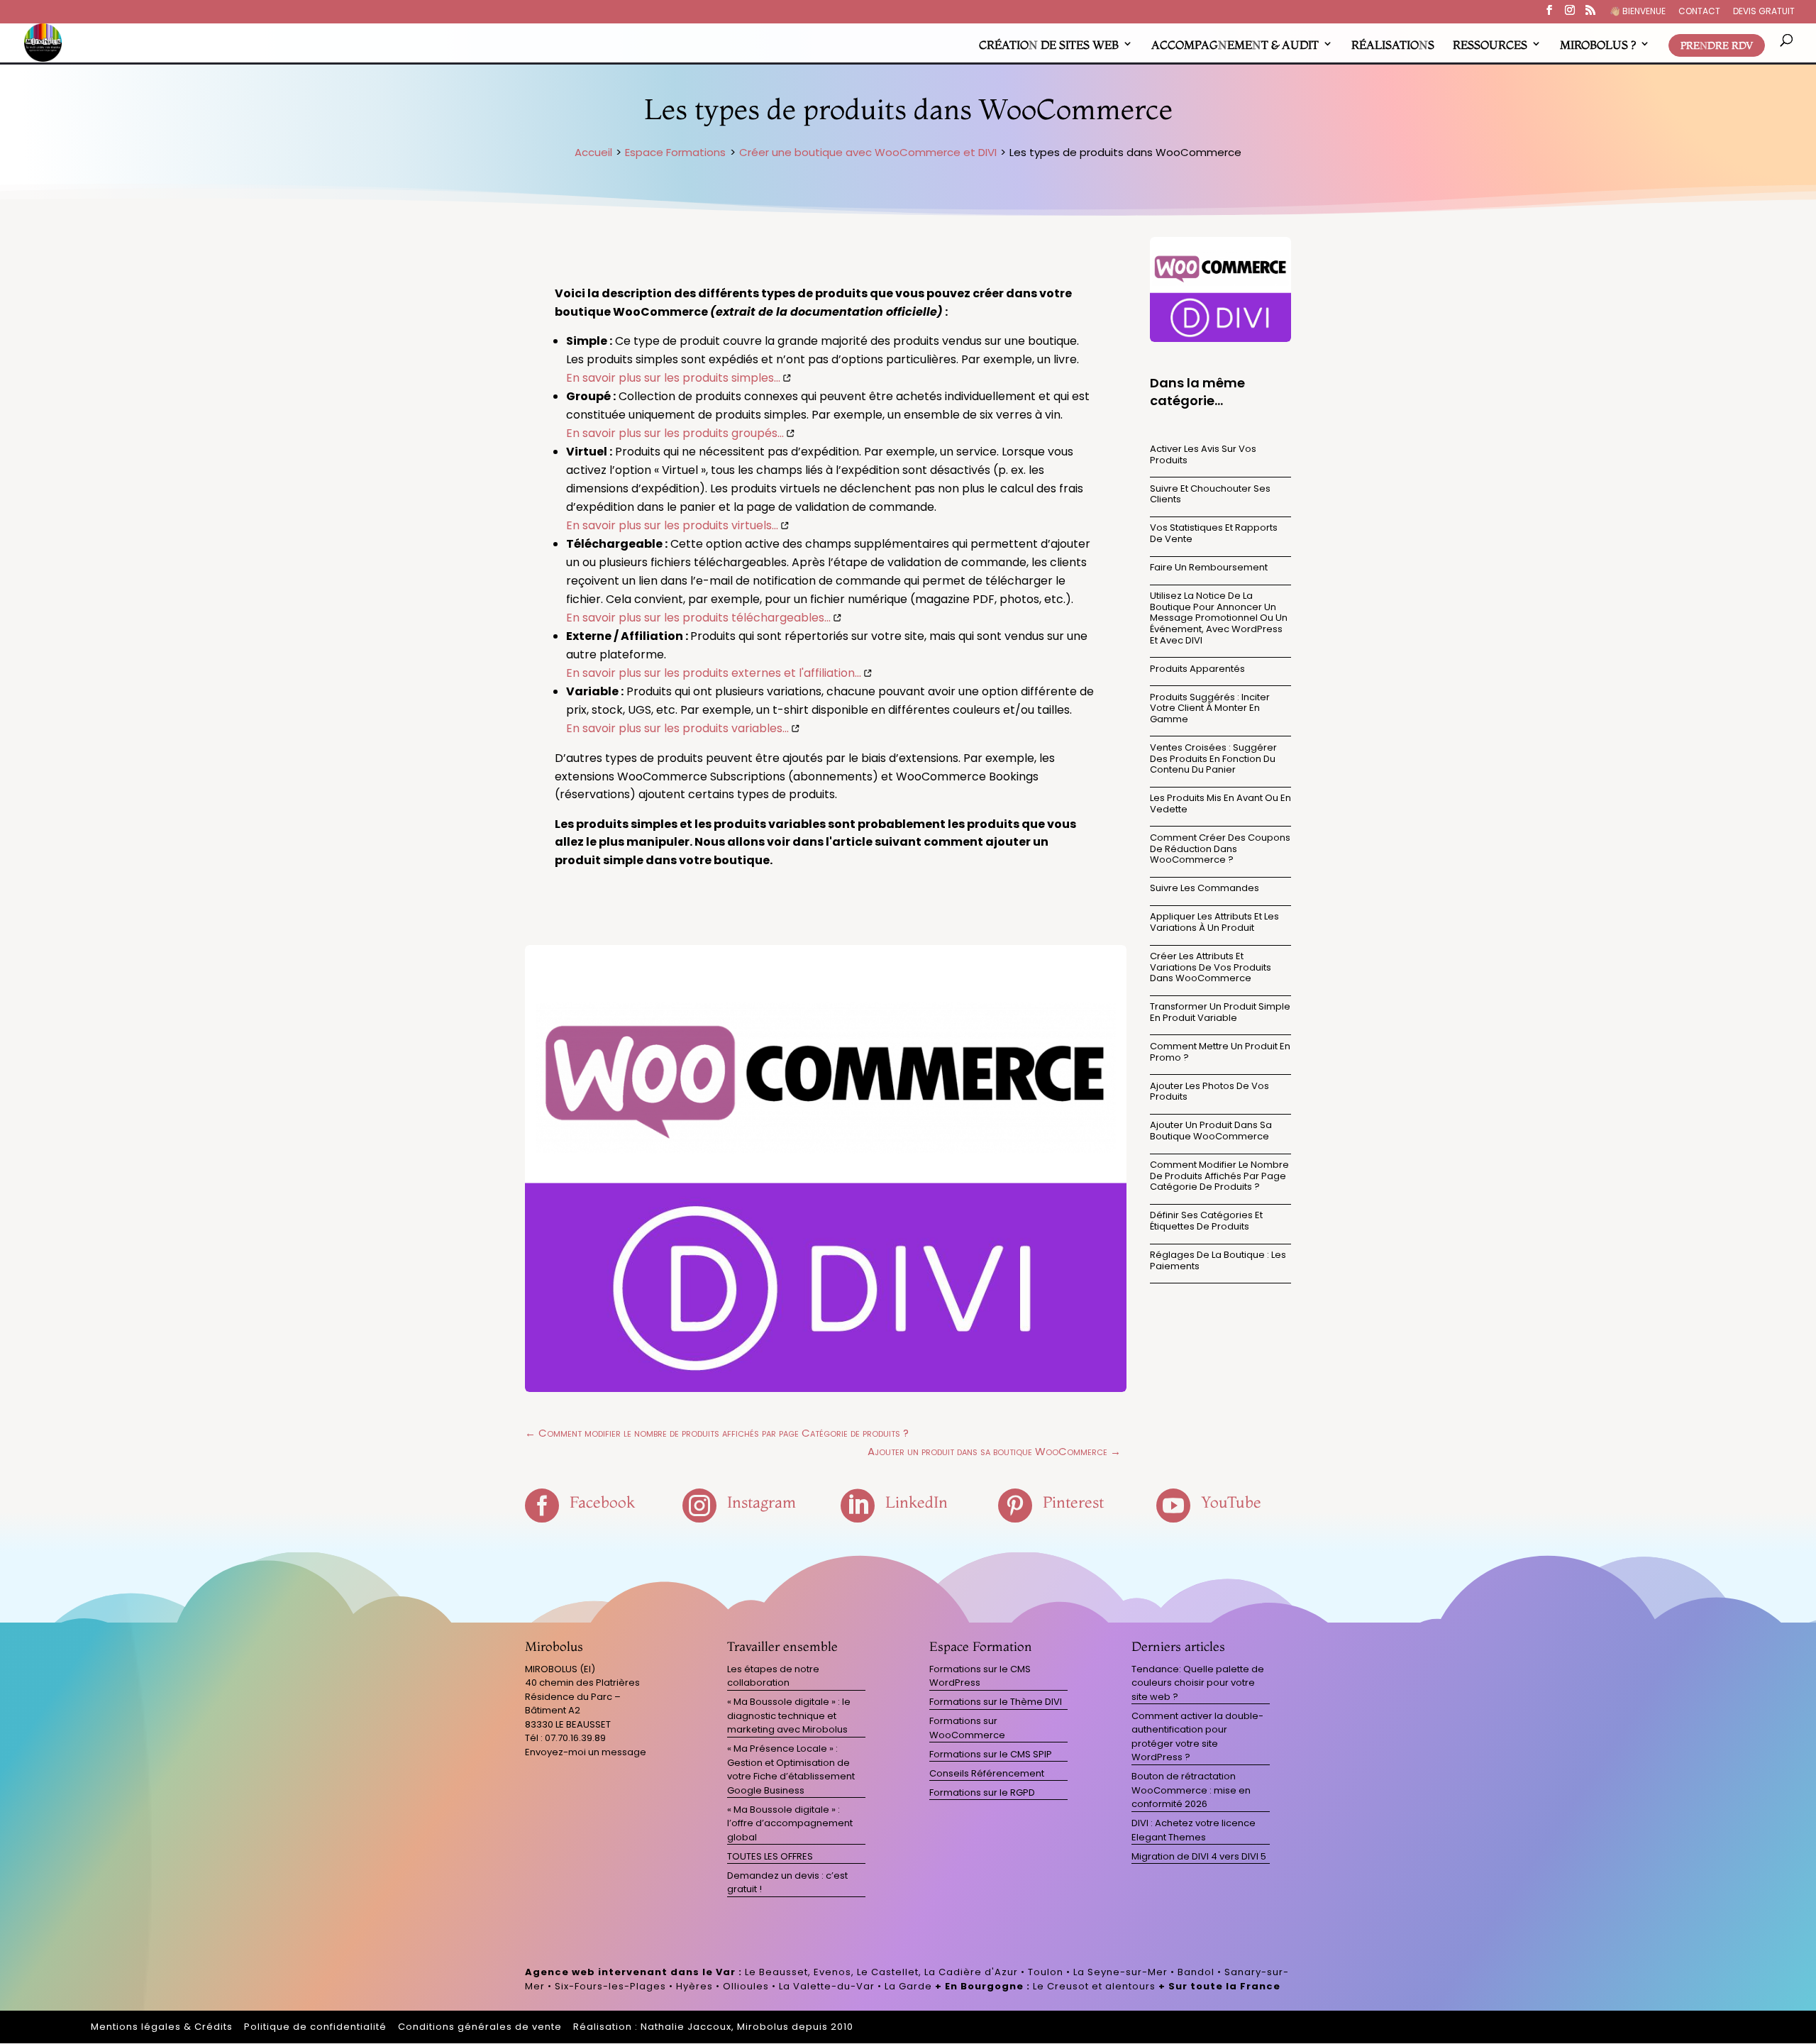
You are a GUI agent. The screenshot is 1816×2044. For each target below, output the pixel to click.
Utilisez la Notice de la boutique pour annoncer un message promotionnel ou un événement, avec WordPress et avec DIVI (1219, 618)
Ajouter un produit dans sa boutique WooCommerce (1211, 1131)
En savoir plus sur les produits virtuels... (672, 525)
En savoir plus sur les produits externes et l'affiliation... (714, 673)
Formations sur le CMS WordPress (980, 1676)
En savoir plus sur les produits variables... (677, 728)
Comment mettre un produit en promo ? (1220, 1052)
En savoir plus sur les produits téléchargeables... (698, 618)
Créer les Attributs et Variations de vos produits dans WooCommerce (1211, 967)
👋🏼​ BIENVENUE (1638, 12)
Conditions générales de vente (480, 2027)
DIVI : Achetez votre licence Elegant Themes (1194, 1830)
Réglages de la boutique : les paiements (1218, 1260)
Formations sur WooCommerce (967, 1728)
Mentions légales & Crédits (162, 2027)
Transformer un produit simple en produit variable (1220, 1012)
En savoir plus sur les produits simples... (673, 378)
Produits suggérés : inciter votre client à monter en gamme (1210, 708)
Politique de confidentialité (315, 2027)
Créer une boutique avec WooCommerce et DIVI (868, 152)
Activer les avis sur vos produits (1203, 454)
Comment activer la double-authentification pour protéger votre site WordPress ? (1197, 1737)
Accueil (593, 152)
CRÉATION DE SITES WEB (1049, 45)
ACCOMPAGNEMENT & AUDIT (1235, 45)
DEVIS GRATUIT (1764, 12)
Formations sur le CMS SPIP (991, 1754)
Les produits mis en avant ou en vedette (1220, 803)
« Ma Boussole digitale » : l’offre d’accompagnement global (790, 1823)
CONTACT (1699, 12)
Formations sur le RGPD (982, 1792)
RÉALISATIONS (1393, 45)
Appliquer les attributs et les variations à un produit (1214, 922)
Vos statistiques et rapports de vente (1214, 533)
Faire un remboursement (1209, 567)
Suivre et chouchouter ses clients (1210, 494)
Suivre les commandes (1205, 888)
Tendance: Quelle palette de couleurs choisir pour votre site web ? (1198, 1683)
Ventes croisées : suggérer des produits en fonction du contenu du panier (1213, 758)
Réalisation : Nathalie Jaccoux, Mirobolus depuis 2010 (713, 2027)
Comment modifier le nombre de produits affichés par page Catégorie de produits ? (1219, 1176)
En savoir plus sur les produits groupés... (675, 433)
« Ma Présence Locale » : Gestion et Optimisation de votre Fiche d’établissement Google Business (791, 1769)
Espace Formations (675, 152)
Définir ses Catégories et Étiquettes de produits (1206, 1221)
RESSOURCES (1490, 45)
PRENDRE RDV (1717, 45)
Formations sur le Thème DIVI (996, 1702)
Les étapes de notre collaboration (773, 1676)
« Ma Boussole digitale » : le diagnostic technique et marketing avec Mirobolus (789, 1716)
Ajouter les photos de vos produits (1209, 1092)
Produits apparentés (1197, 669)
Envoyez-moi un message (586, 1752)
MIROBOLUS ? (1598, 45)
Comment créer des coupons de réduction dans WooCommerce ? (1220, 849)
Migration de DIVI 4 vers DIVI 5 (1199, 1856)
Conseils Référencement (987, 1773)
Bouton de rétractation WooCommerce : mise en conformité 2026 (1191, 1790)
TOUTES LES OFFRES (770, 1856)
